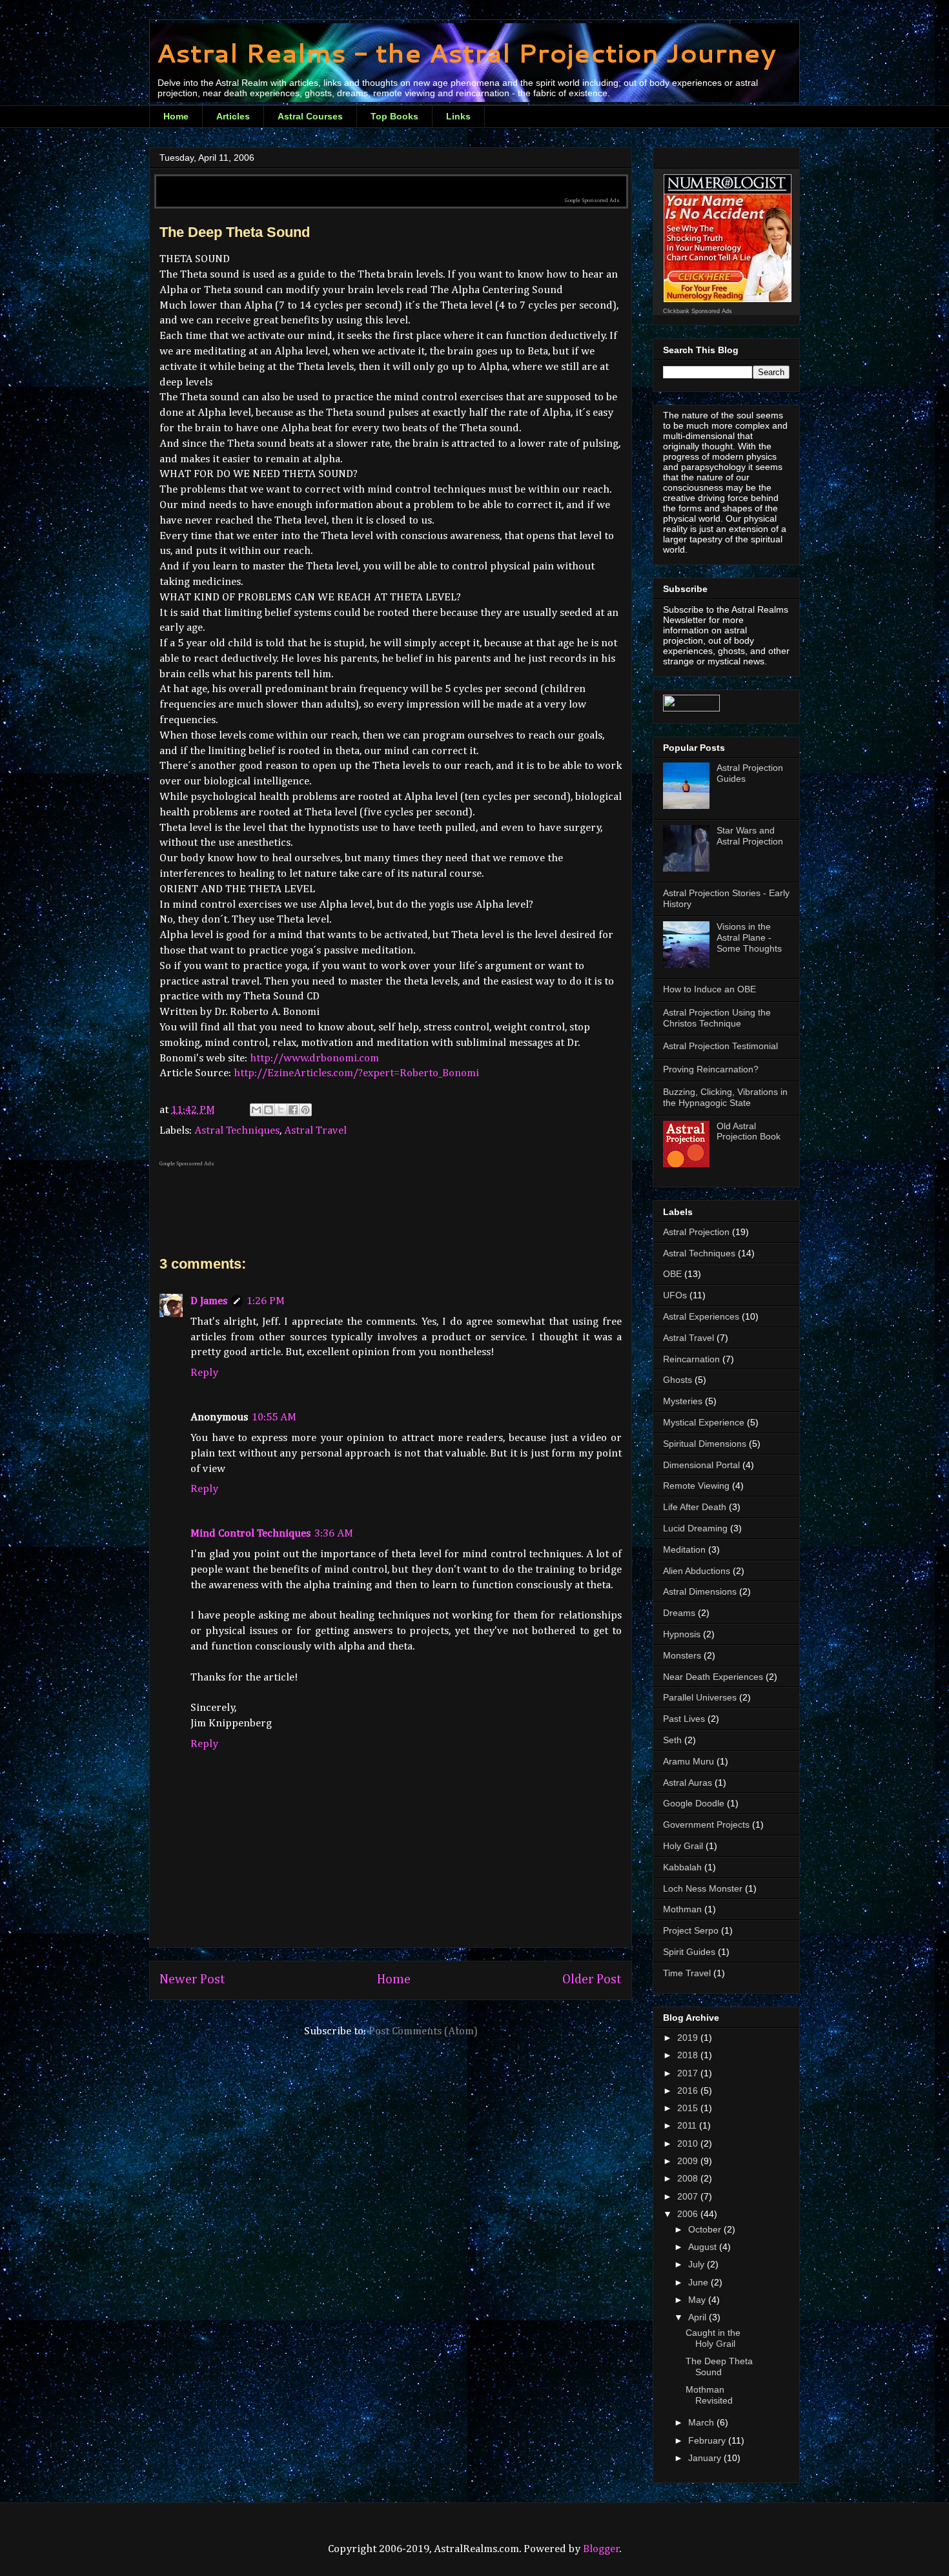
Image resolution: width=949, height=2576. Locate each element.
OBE (672, 1274)
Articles (233, 116)
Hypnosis (682, 1634)
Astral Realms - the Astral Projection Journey (466, 53)
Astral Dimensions (700, 1591)
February (708, 2440)
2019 (689, 2038)
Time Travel (687, 1973)
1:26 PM (266, 1301)
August (704, 2247)
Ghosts (678, 1380)
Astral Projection (696, 1232)
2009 (689, 2161)
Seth (672, 1740)
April (699, 2317)
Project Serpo (691, 1930)
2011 (688, 2125)
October (706, 2229)
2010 (689, 2143)
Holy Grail (683, 1846)
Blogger (601, 2549)
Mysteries (683, 1401)
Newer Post (192, 1980)
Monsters (682, 1655)
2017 (689, 2073)
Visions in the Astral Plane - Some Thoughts (749, 937)
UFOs (675, 1295)
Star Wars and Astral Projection (750, 836)
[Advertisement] (391, 182)
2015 (689, 2108)
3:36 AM (334, 1534)
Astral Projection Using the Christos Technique (717, 1018)
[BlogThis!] (269, 1110)
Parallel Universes (700, 1697)
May (698, 2300)
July (698, 2264)
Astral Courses (310, 116)
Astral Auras (688, 1783)
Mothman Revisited (709, 2395)
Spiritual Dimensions (705, 1444)
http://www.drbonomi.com (314, 1058)
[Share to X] (281, 1110)
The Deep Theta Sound (719, 2366)
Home (176, 116)
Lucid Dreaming (695, 1528)
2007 (689, 2196)
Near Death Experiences (713, 1677)
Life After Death (695, 1507)
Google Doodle (694, 1803)
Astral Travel (315, 1131)
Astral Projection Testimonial (720, 1046)
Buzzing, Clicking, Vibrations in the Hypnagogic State (725, 1097)
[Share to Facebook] (293, 1110)
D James (209, 1301)
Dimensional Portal (701, 1465)
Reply (204, 1373)
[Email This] (256, 1110)
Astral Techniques (237, 1131)
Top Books (394, 116)
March (702, 2422)
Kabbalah (682, 1867)
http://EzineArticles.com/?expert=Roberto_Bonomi (356, 1073)
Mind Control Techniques (250, 1534)
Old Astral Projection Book (749, 1131)
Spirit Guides (689, 1952)
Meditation (684, 1549)
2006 (689, 2214)
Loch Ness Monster (703, 1888)
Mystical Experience (704, 1422)
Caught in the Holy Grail (713, 2338)
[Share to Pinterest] (305, 1110)
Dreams (679, 1613)
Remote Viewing (696, 1486)
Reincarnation (691, 1359)
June (699, 2282)
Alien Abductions (697, 1571)
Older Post (592, 1980)
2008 (689, 2178)
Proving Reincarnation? (711, 1069)
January (706, 2458)
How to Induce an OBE (709, 989)
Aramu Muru (689, 1761)
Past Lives (684, 1719)
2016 (689, 2090)
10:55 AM (274, 1417)
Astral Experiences (701, 1316)
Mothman (682, 1909)
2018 (689, 2055)
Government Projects (706, 1825)
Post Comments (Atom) (423, 2031)
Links (458, 116)
